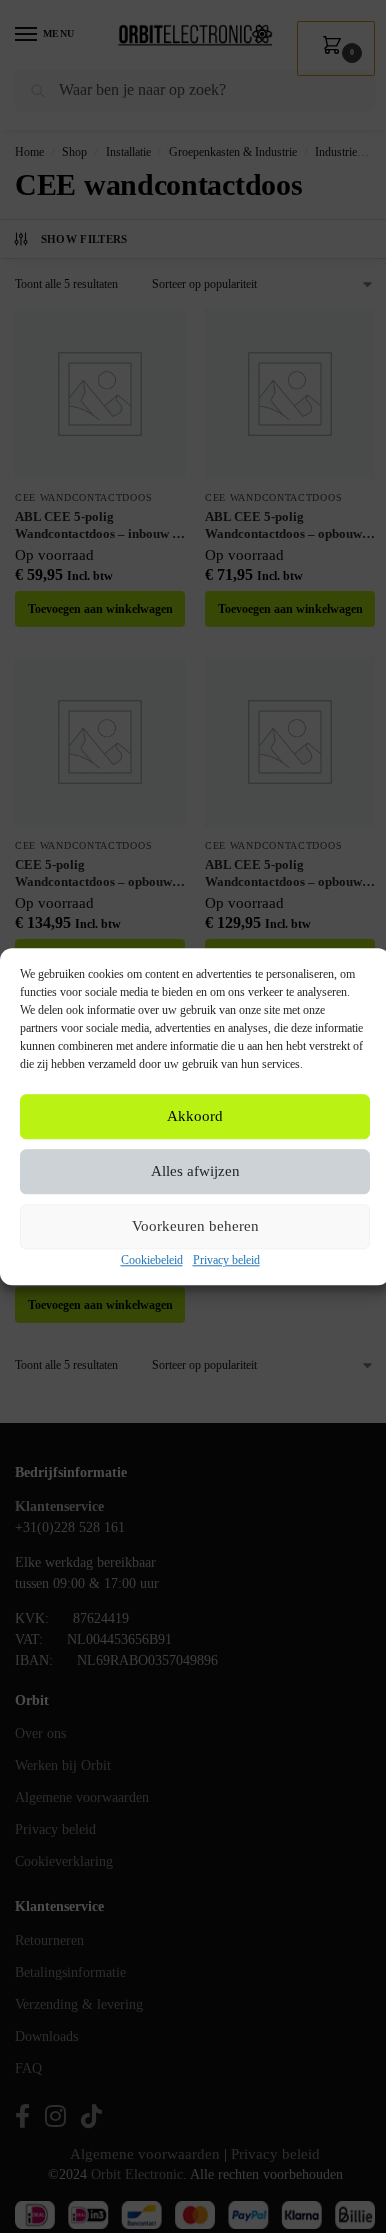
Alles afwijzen (195, 1172)
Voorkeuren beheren (195, 1227)
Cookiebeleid (152, 1260)
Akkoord (195, 1117)
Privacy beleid (226, 1260)
